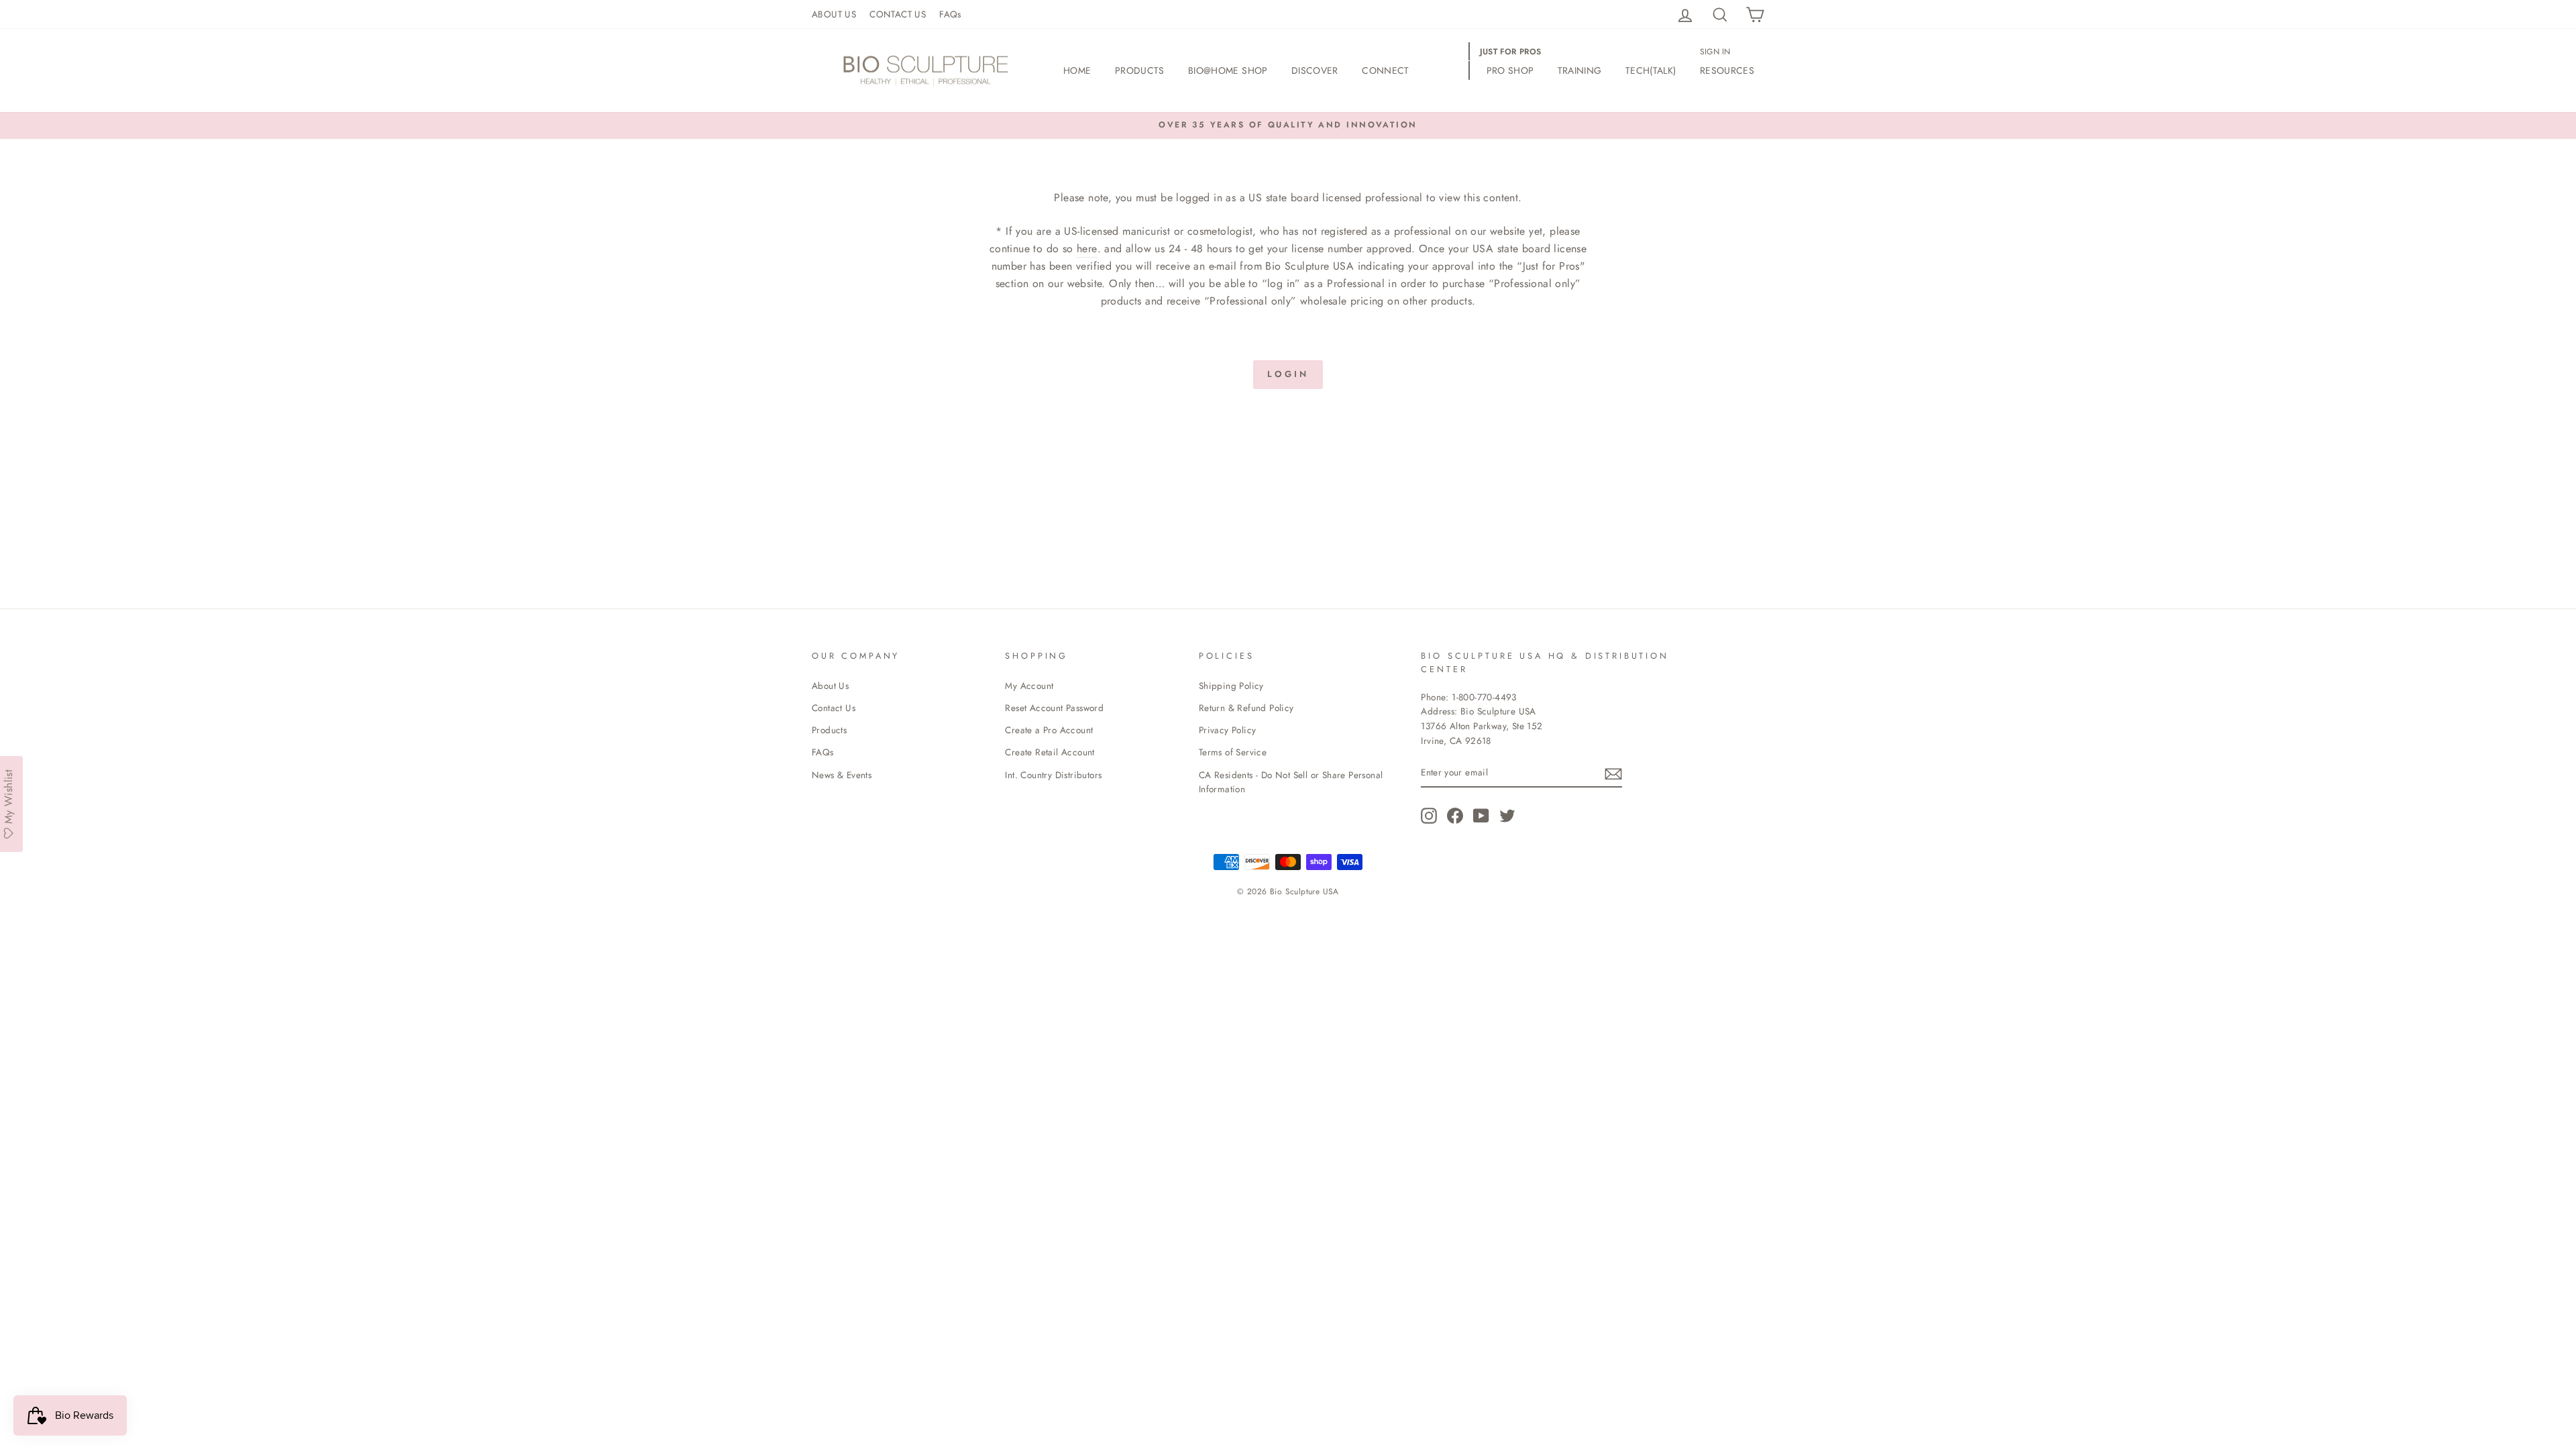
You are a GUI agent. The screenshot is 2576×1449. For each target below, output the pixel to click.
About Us (830, 686)
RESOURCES (1727, 70)
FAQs (950, 14)
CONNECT (1385, 70)
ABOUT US (834, 14)
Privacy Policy (1228, 730)
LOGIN (1288, 374)
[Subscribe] (1613, 773)
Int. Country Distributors (1053, 775)
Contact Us (834, 708)
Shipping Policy (1231, 686)
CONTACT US (898, 14)
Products (829, 730)
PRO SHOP (1510, 70)
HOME (1077, 70)
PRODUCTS (1140, 70)
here (1087, 249)
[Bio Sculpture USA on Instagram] (1429, 816)
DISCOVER (1315, 70)
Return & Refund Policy (1246, 708)
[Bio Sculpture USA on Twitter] (1507, 816)
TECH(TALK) (1651, 70)
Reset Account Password (1054, 708)
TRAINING (1580, 70)
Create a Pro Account (1049, 730)
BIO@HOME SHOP (1228, 70)
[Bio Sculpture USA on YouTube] (1481, 816)
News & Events (842, 775)
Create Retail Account (1050, 752)
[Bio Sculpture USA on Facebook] (1455, 816)
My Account (1029, 686)
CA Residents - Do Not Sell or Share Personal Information (1291, 782)
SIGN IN (1715, 52)
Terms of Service (1233, 752)
